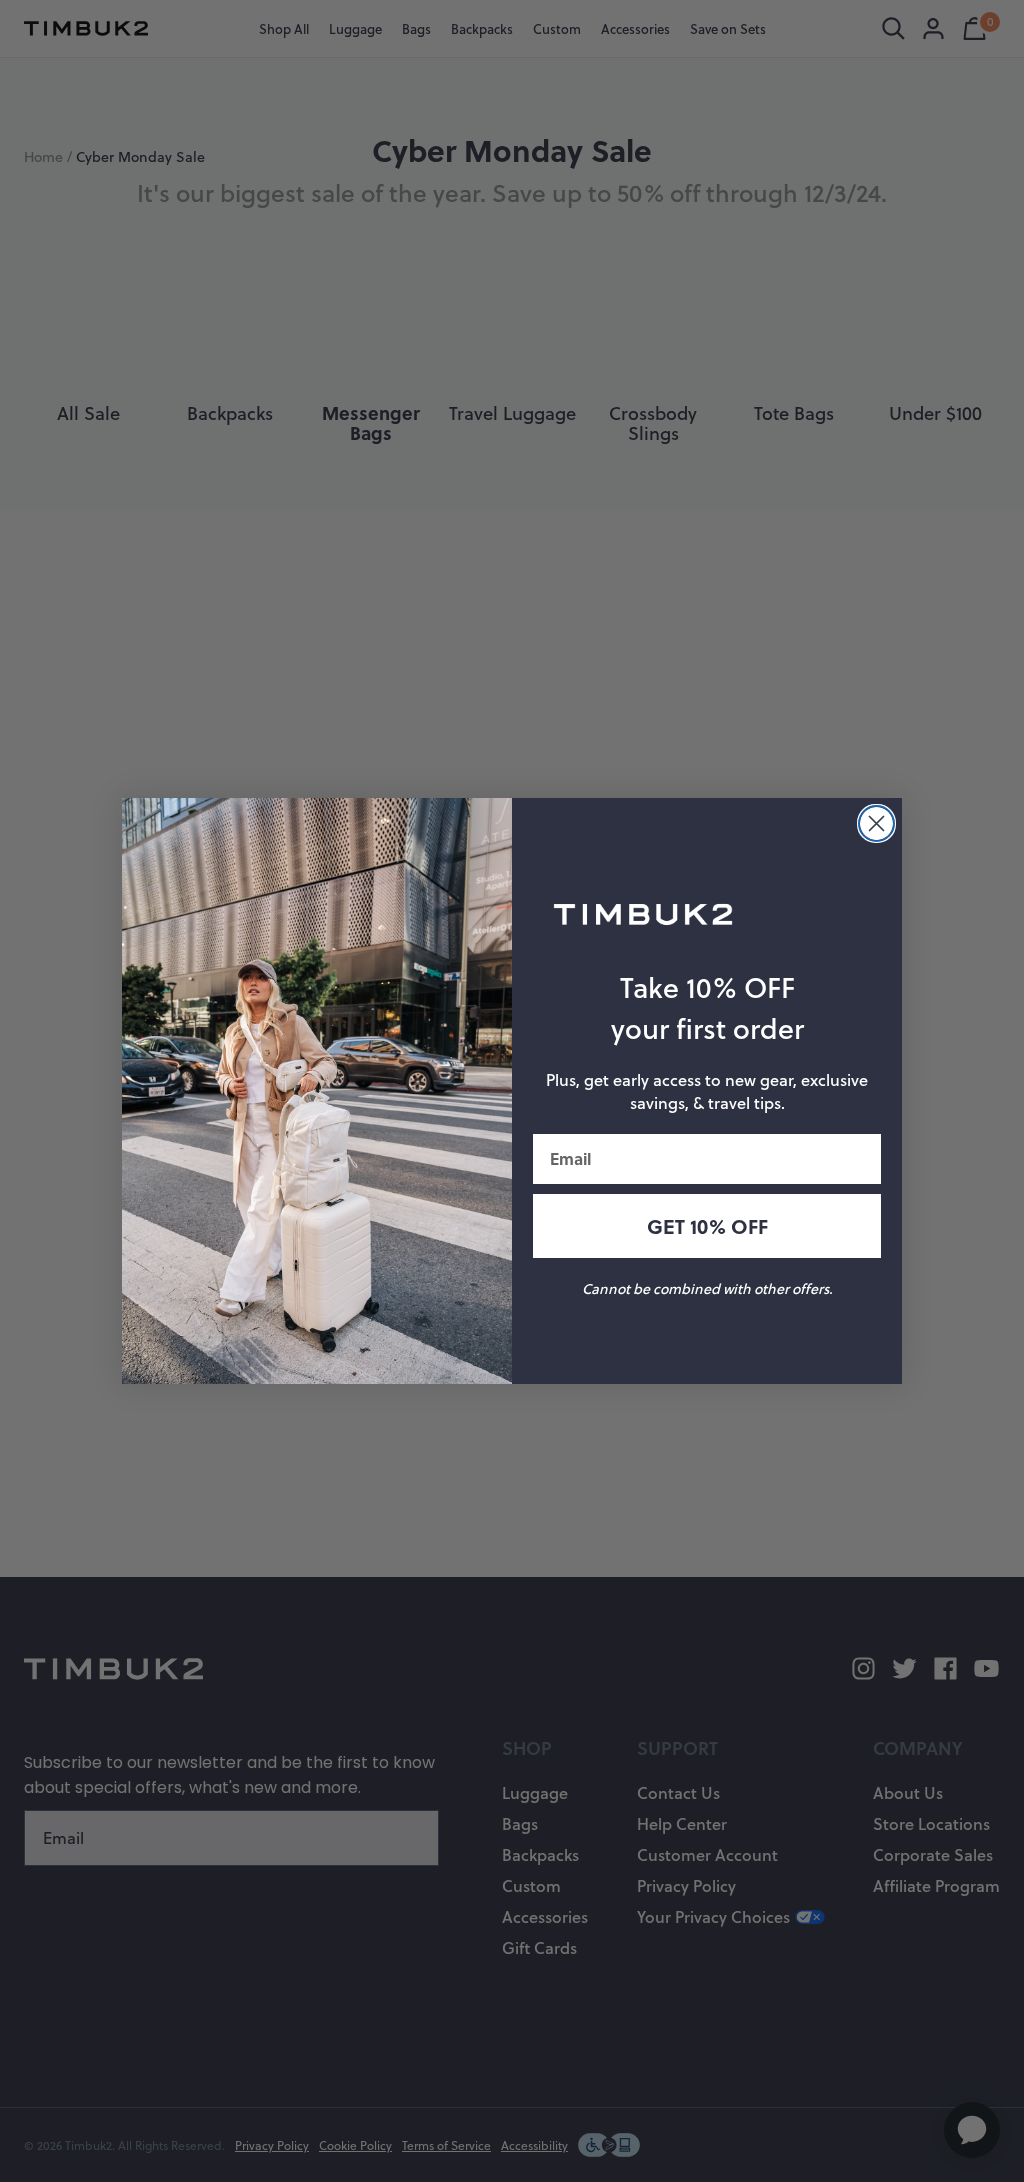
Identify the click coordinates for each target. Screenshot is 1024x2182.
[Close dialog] (876, 823)
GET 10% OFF (707, 1226)
